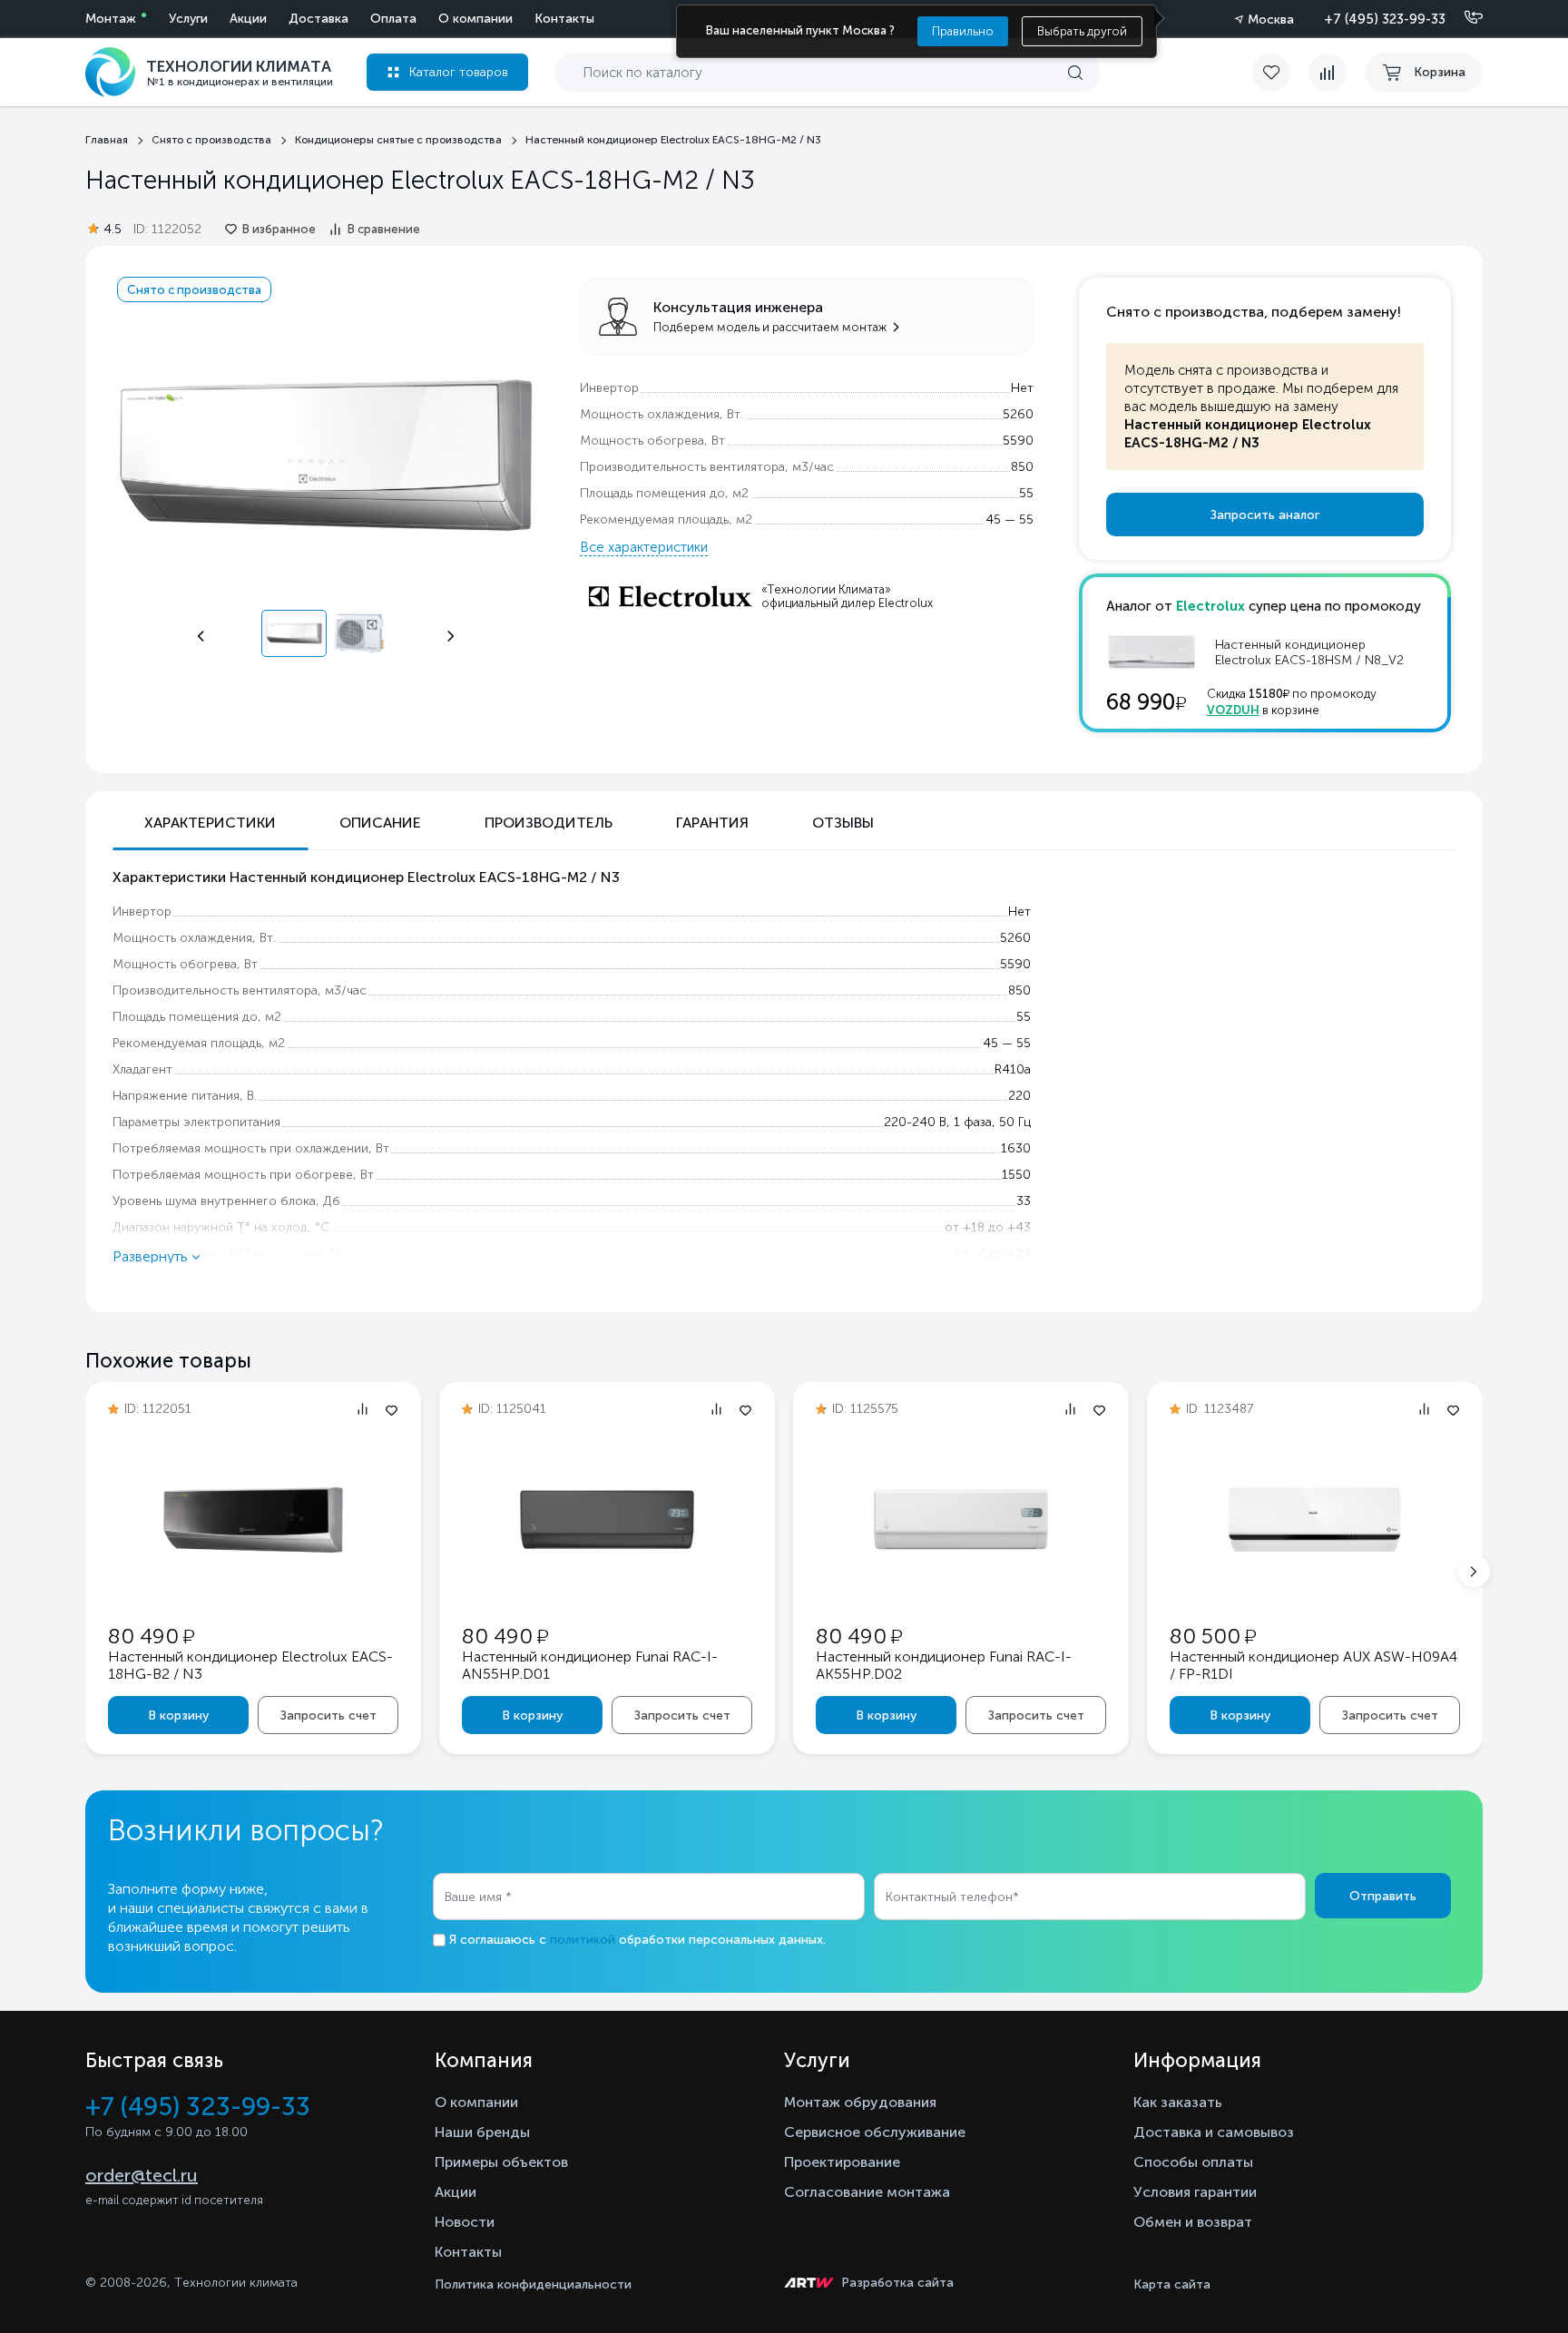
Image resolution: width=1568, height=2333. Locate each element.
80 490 (151, 1636)
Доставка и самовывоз (1214, 2132)
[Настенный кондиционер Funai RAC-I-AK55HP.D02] (961, 1580)
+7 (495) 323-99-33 (1385, 19)
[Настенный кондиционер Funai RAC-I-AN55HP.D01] (607, 1580)
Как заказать (1178, 2102)
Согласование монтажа (867, 2192)
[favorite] (1280, 73)
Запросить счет (328, 1715)
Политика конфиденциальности (533, 2284)
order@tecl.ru (142, 2175)
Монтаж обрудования (860, 2102)
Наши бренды (482, 2132)
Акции (248, 19)
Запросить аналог (1265, 515)
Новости (465, 2222)
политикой (583, 1940)
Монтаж (111, 19)
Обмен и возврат (1193, 2222)
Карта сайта (1172, 2284)
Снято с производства (194, 289)
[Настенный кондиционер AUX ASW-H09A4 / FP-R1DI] (1315, 1580)
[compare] (1328, 73)
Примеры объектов (501, 2162)
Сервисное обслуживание (875, 2132)
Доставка (318, 19)
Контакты (564, 19)
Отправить (1383, 1896)
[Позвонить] (1463, 18)
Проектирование (842, 2162)
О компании (475, 19)
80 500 (1213, 1636)
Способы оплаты (1193, 2162)
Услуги (188, 19)
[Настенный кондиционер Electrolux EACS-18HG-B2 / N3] (253, 1580)
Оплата (393, 19)
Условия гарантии (1195, 2192)
